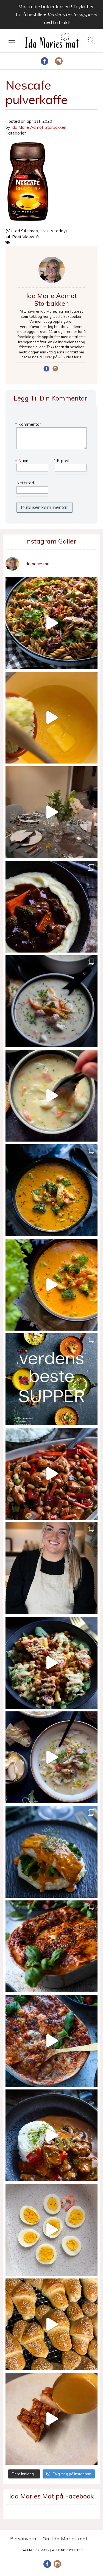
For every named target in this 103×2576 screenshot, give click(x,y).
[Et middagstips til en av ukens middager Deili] (51, 1663)
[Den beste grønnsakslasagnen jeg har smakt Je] (51, 2041)
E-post (62, 461)
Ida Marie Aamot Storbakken (39, 127)
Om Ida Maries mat (65, 2539)
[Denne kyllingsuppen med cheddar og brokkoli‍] (51, 1285)
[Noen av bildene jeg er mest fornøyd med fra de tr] (51, 1852)
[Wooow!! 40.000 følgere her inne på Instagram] (51, 1568)
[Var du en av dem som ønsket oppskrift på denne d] (51, 1001)
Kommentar (29, 424)
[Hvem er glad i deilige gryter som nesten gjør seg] (51, 907)
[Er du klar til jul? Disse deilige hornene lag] (51, 2324)
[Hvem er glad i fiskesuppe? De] (51, 1096)
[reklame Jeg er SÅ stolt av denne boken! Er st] (51, 1379)
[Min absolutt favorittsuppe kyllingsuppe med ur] (51, 1757)
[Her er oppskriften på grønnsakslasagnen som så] (51, 1946)
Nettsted (25, 483)
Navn (22, 461)
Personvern (23, 2539)
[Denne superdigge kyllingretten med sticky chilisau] (51, 1474)
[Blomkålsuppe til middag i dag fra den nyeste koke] (51, 718)
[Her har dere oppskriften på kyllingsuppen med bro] (51, 1190)
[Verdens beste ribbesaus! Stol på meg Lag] (51, 2419)
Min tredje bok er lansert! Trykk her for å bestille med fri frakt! (56, 14)
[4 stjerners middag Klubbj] (51, 812)
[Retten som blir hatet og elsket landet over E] (51, 2230)
